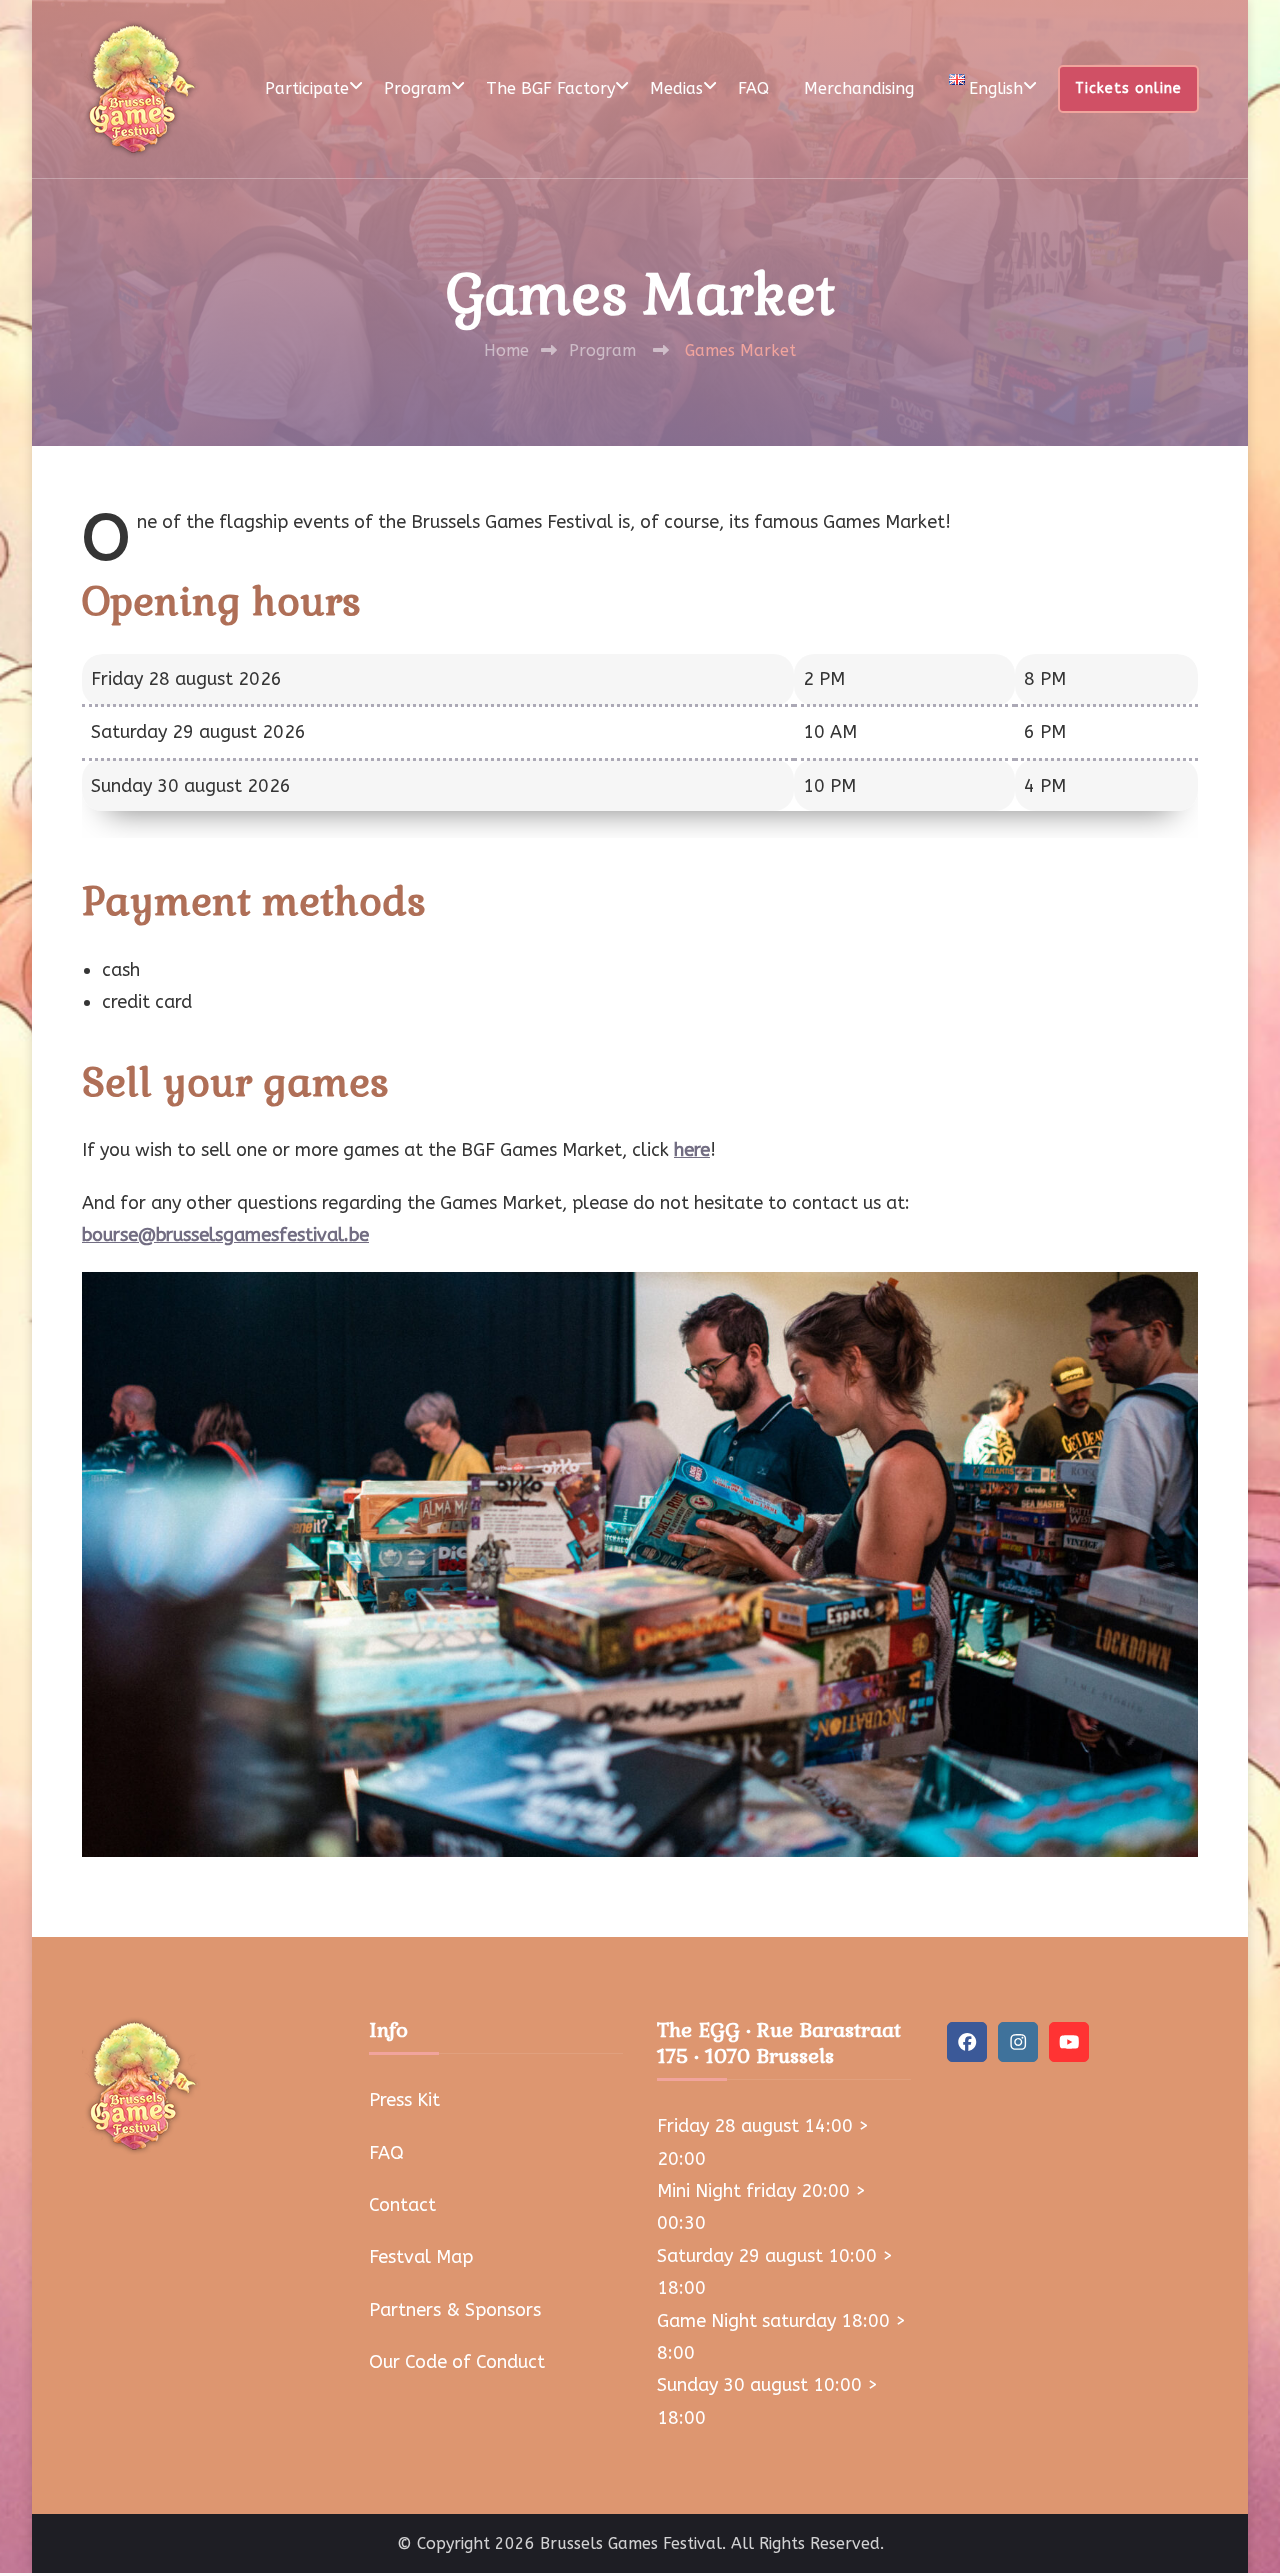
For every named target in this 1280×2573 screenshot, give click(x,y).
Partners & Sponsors (455, 2310)
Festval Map (421, 2257)
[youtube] (1069, 2042)
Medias (676, 88)
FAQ (753, 88)
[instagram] (1018, 2042)
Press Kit (404, 2100)
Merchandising (859, 88)
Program (417, 88)
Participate (307, 88)
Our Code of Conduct (457, 2362)
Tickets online (1128, 88)
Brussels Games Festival (631, 2543)
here (692, 1150)
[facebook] (967, 2042)
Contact (402, 2205)
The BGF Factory (550, 88)
